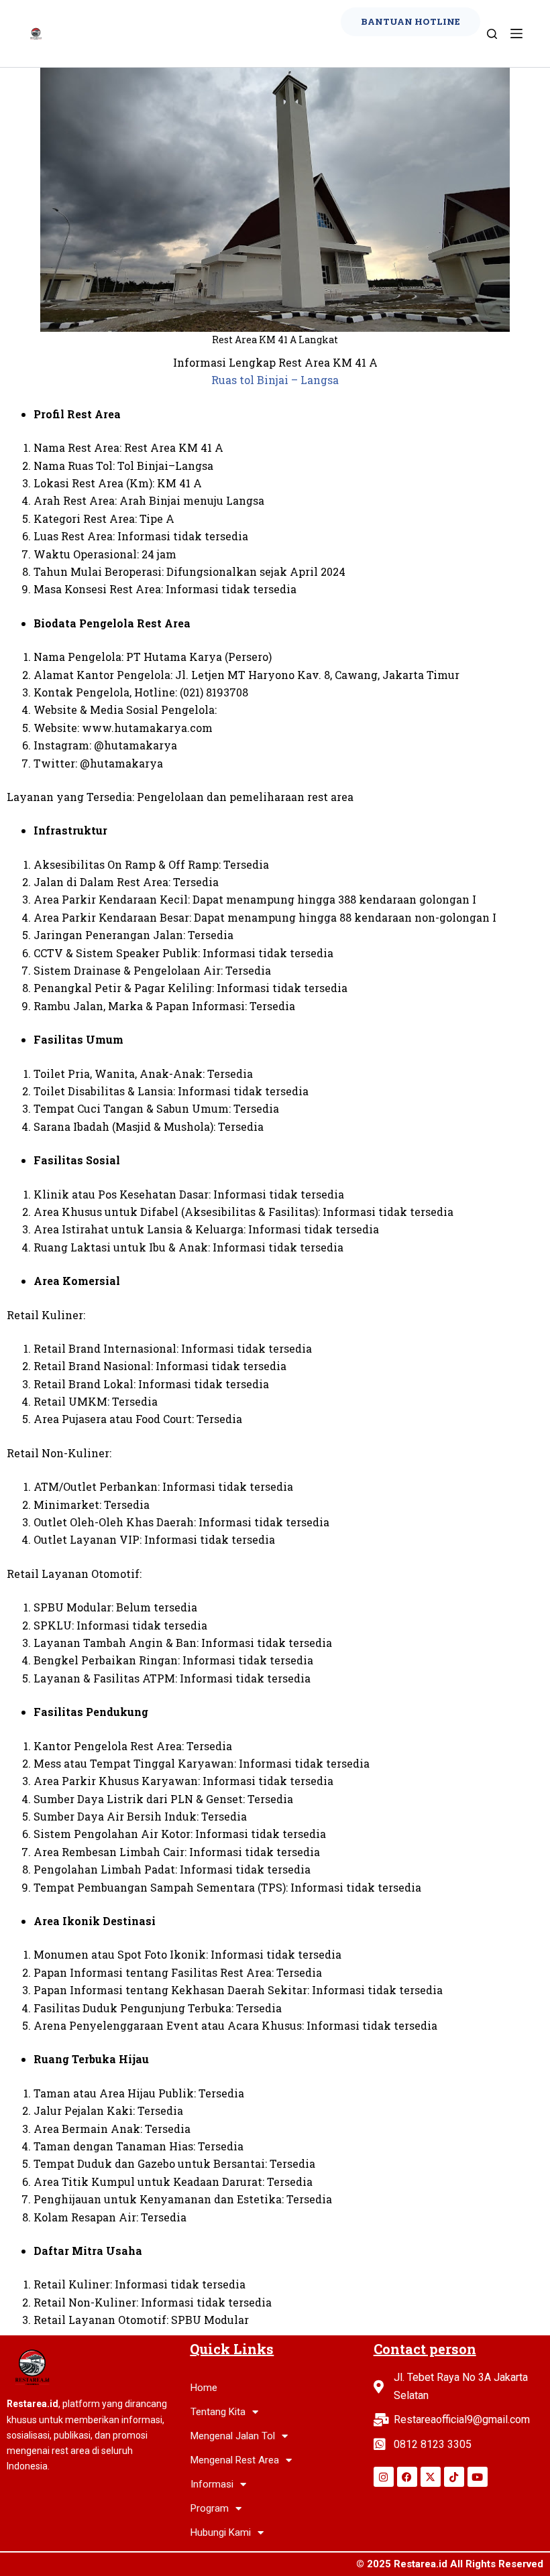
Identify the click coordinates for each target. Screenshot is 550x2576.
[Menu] (516, 34)
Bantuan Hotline (410, 21)
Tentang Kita (218, 2412)
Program (210, 2508)
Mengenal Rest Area (235, 2460)
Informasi (212, 2484)
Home (204, 2388)
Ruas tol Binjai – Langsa (275, 380)
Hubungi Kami (221, 2532)
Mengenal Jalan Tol (233, 2436)
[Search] (492, 34)
